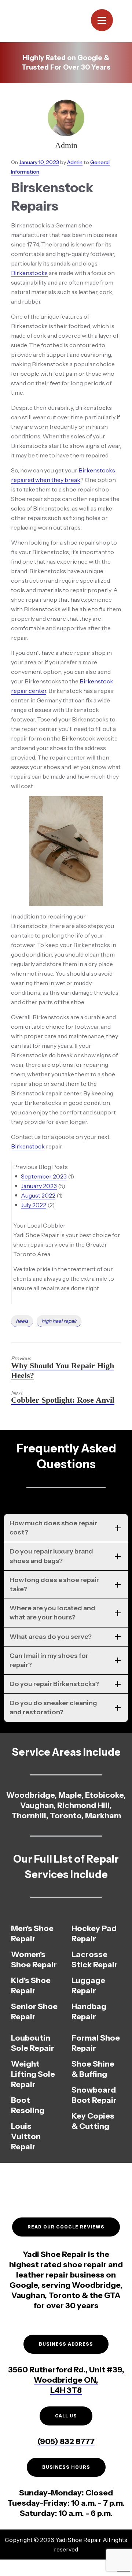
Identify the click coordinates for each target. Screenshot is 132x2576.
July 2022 (34, 1205)
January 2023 (39, 1186)
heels (22, 1321)
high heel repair (59, 1321)
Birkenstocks (29, 273)
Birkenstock (28, 1146)
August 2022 (38, 1195)
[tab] (66, 1528)
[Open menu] (102, 20)
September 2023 (44, 1176)
